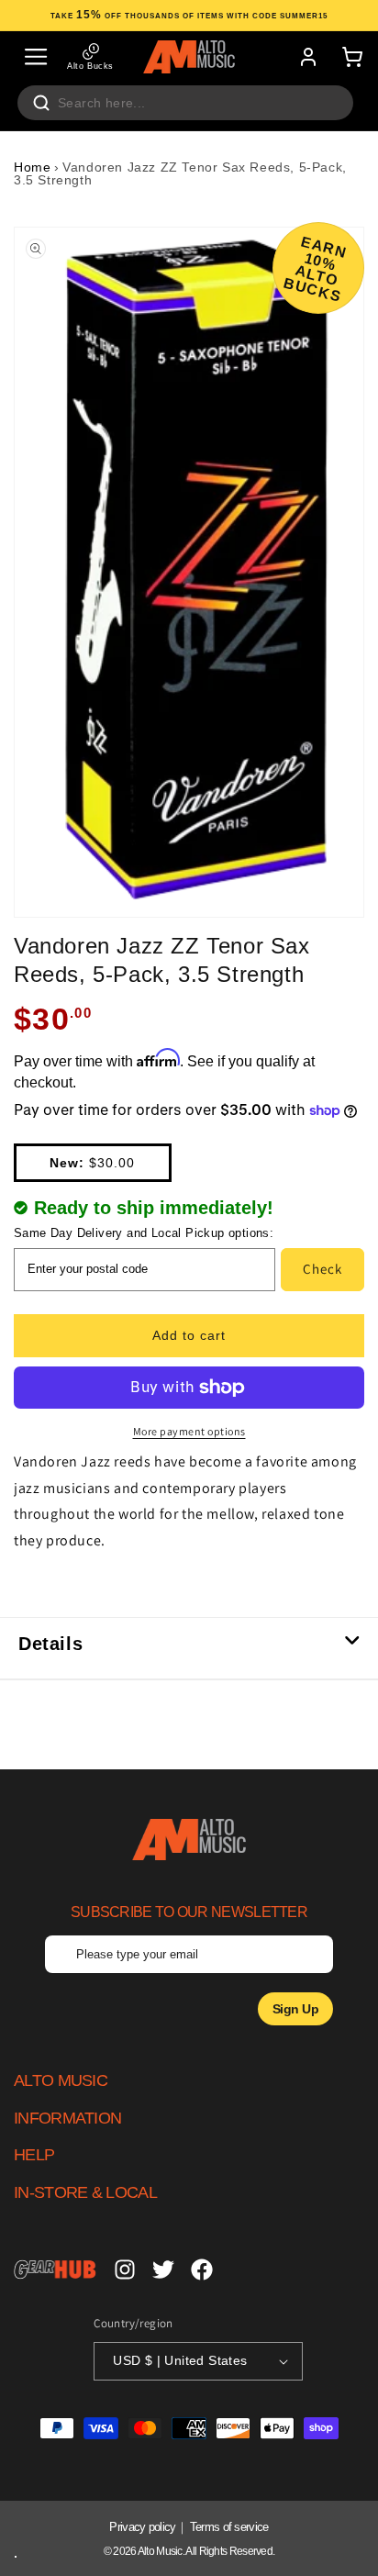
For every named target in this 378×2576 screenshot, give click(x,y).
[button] (36, 57)
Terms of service (229, 2527)
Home (32, 167)
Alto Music (160, 2551)
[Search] (41, 103)
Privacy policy (142, 2527)
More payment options (189, 1431)
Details (50, 1644)
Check (322, 1269)
